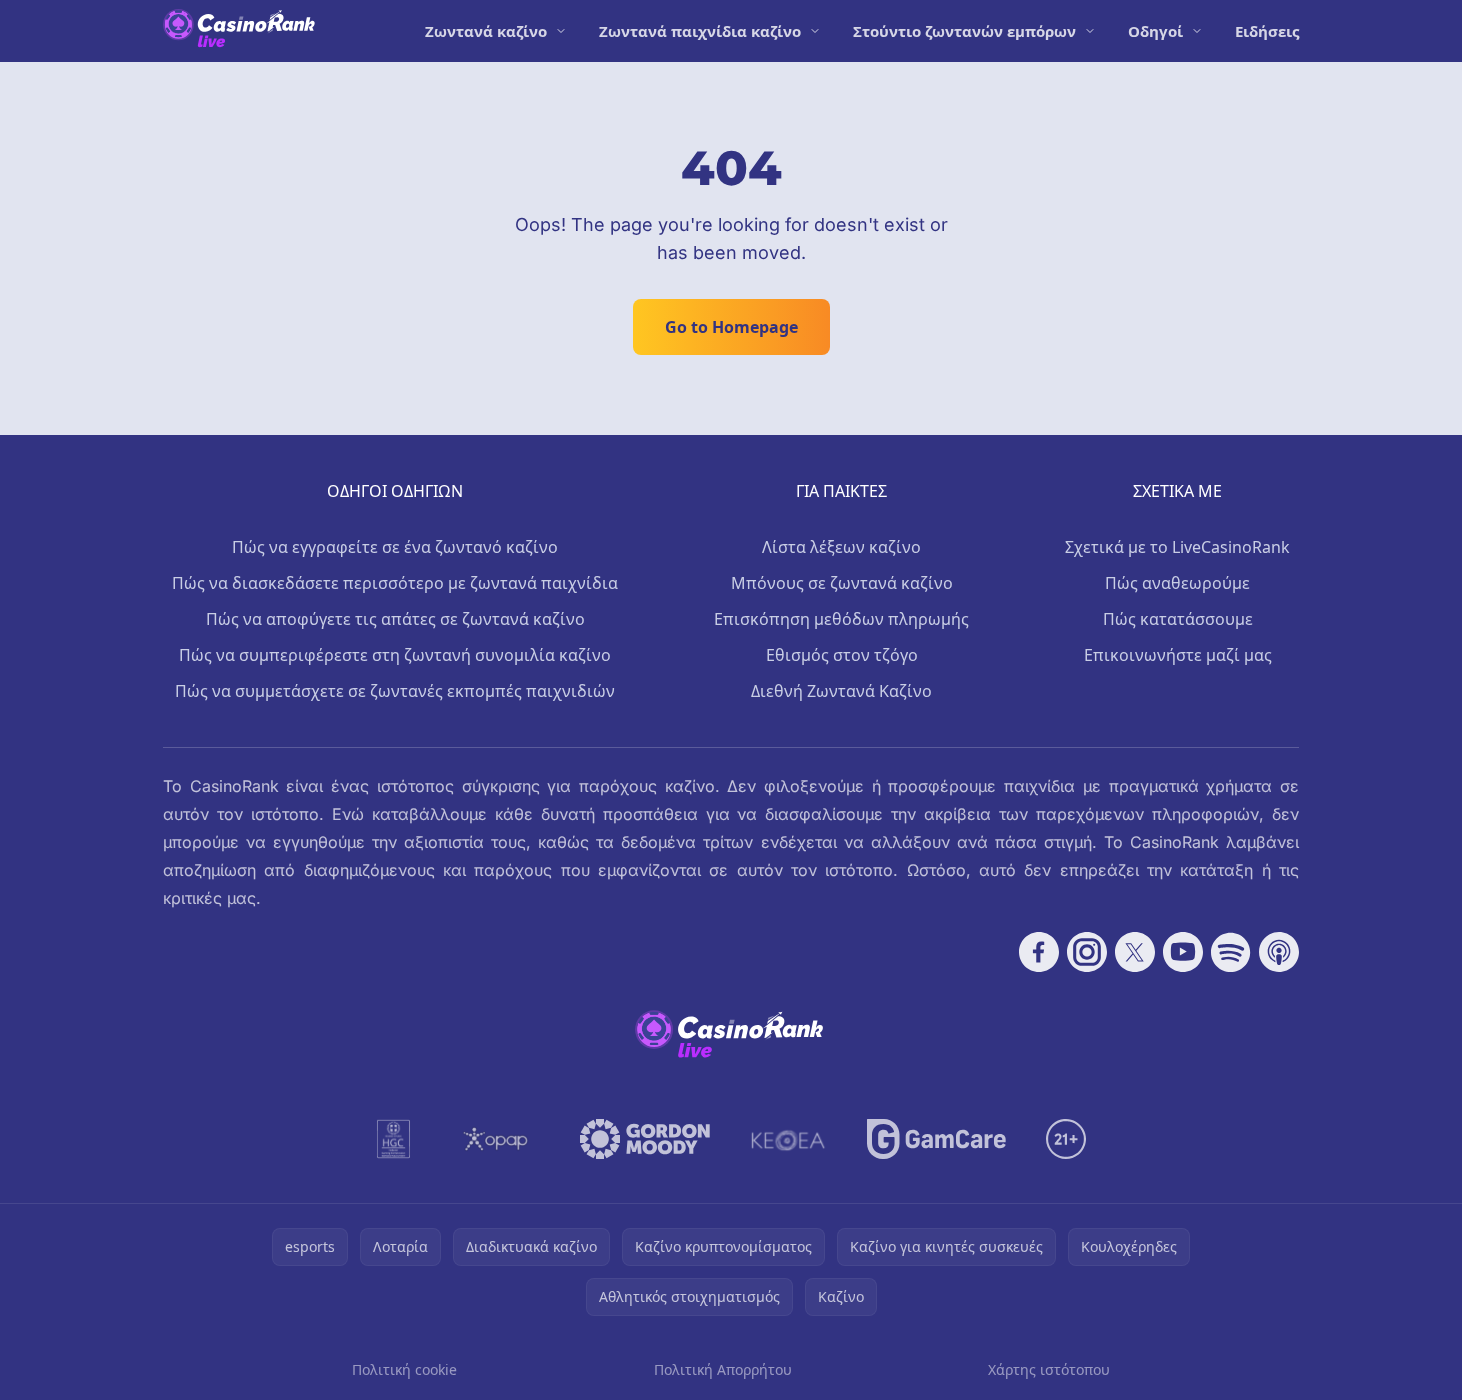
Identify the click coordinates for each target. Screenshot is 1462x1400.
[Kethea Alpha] (788, 1139)
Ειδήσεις (1267, 31)
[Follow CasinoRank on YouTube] (1183, 952)
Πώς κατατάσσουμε (1178, 619)
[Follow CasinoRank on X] (1135, 952)
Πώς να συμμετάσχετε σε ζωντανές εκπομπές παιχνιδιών (395, 691)
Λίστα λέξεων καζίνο (841, 547)
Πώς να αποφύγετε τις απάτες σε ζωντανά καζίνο (395, 619)
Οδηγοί (1155, 31)
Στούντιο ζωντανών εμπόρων (964, 31)
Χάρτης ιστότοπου (1049, 1369)
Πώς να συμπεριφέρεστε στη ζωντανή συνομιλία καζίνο (395, 655)
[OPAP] (495, 1139)
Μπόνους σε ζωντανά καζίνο (842, 583)
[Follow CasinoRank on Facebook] (1039, 952)
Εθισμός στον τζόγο (842, 655)
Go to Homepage (731, 327)
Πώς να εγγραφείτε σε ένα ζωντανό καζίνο (395, 547)
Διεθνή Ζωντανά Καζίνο (841, 691)
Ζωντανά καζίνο (486, 31)
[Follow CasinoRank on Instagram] (1087, 952)
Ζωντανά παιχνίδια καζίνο (700, 31)
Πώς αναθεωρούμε (1177, 583)
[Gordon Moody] (645, 1139)
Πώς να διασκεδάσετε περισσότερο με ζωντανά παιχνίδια (395, 583)
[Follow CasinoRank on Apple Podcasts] (1279, 952)
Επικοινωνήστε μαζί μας (1178, 655)
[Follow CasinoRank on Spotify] (1231, 952)
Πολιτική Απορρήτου (723, 1369)
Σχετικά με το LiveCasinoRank (1177, 547)
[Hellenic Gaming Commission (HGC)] (393, 1139)
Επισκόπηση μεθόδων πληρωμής (841, 619)
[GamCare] (936, 1139)
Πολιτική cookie (404, 1369)
